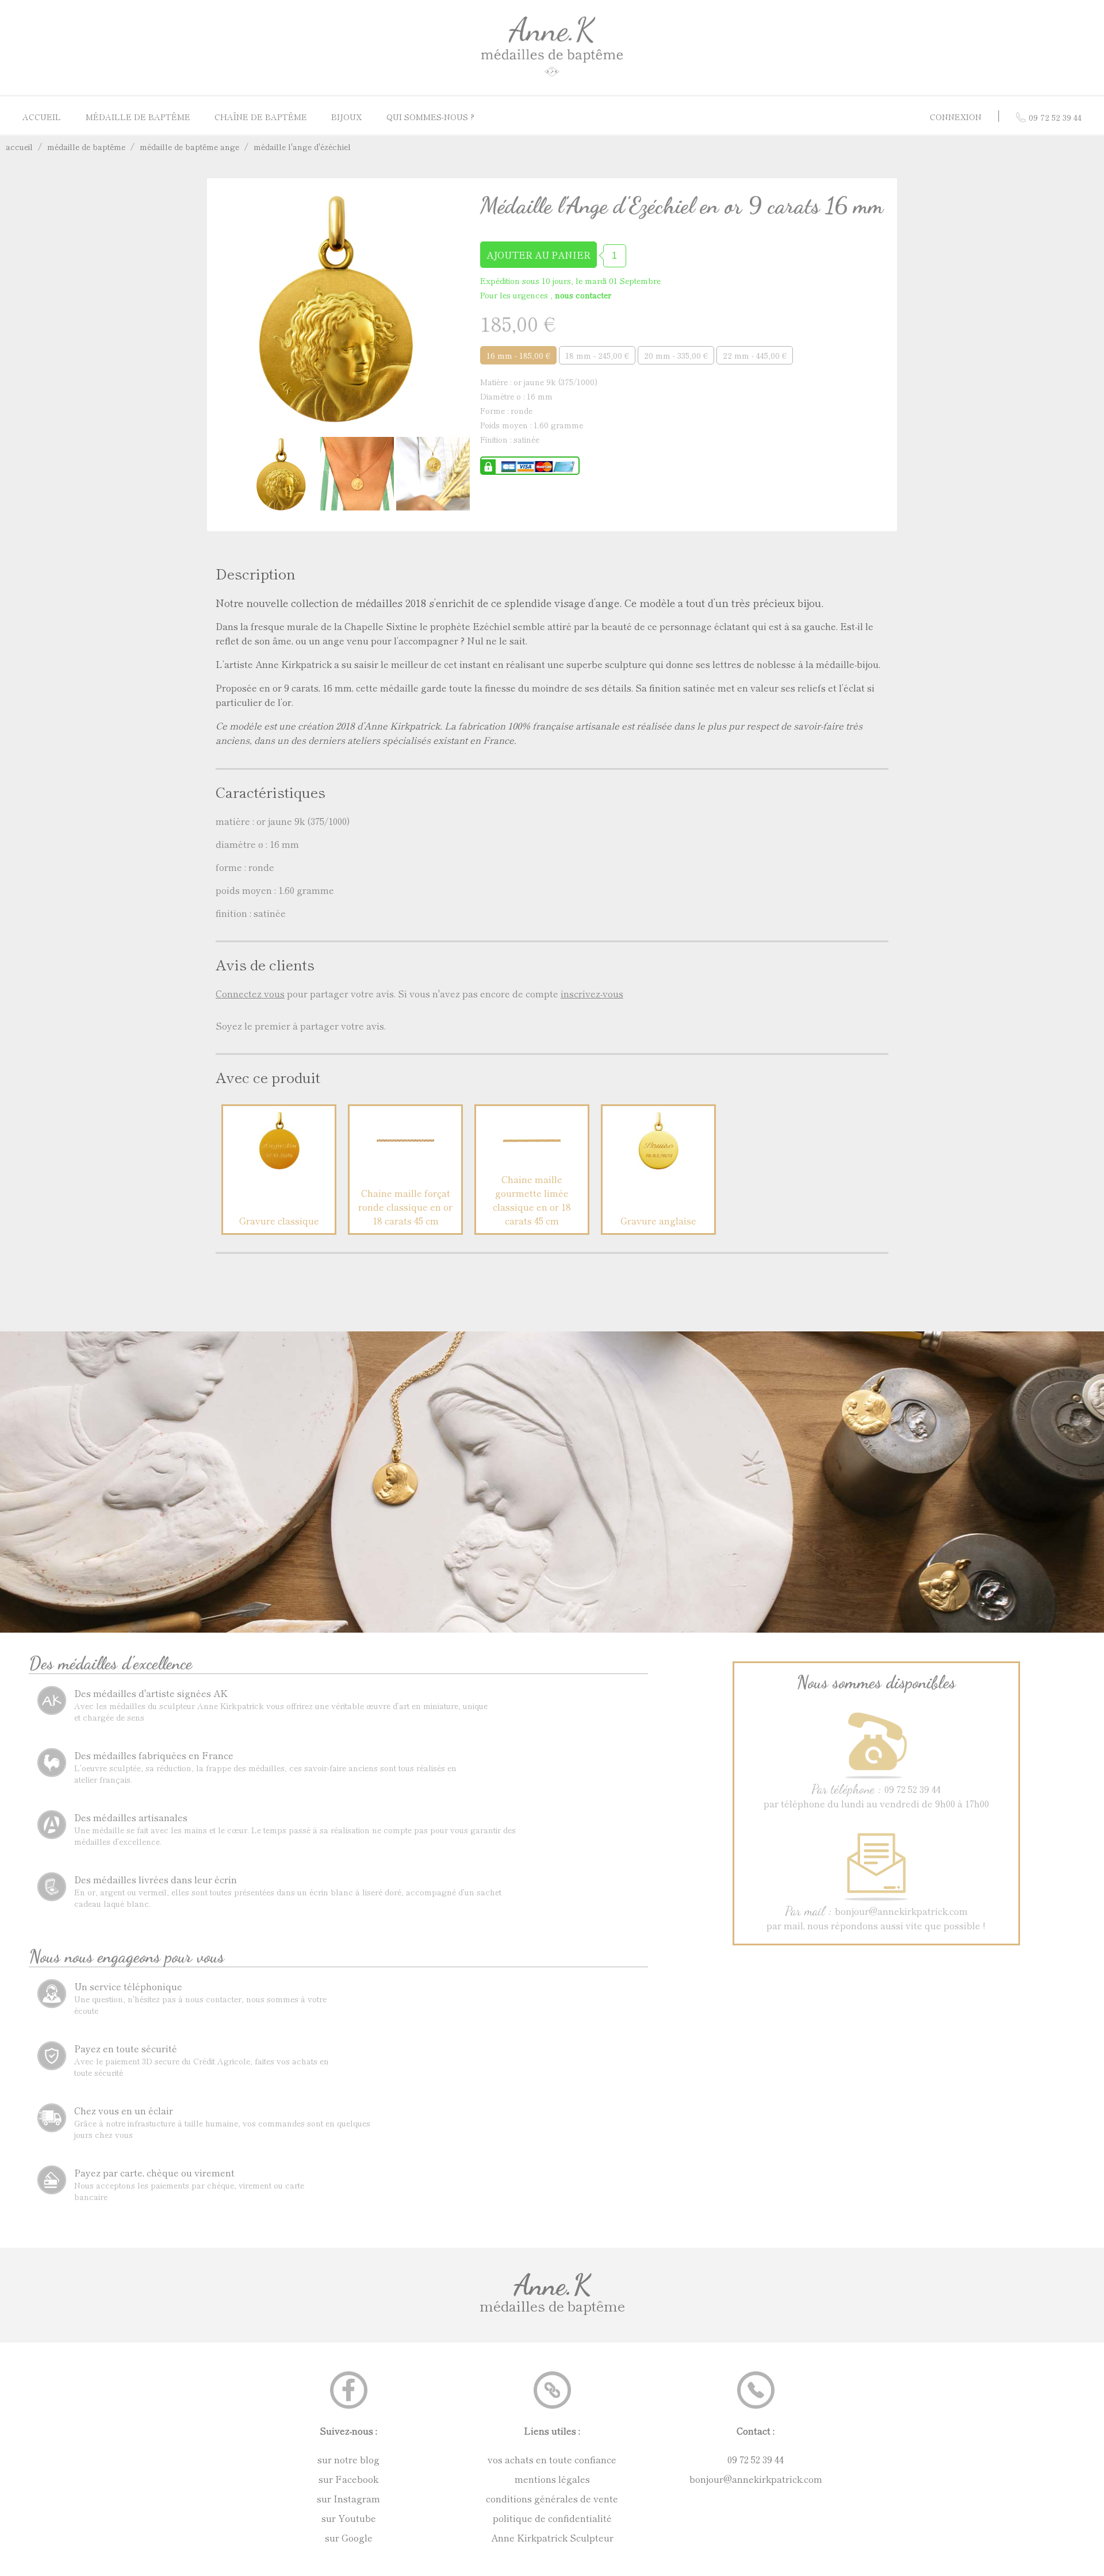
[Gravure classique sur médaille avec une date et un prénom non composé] (279, 1165)
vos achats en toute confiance (552, 2459)
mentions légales (552, 2479)
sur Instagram (348, 2498)
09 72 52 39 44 (756, 2459)
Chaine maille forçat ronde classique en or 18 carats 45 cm (405, 1207)
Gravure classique (279, 1220)
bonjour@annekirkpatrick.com (756, 2479)
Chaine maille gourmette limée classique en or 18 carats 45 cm (532, 1200)
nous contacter (583, 295)
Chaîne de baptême (261, 117)
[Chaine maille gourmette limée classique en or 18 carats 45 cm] (532, 1165)
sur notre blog (348, 2459)
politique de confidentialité (552, 2518)
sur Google (349, 2537)
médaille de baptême (86, 147)
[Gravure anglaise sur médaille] (658, 1165)
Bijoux (346, 117)
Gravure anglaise (658, 1220)
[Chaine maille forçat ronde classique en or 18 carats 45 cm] (405, 1165)
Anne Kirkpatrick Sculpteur (552, 2537)
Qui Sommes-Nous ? (430, 117)
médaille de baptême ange (189, 147)
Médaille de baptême (138, 117)
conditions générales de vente (552, 2498)
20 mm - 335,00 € (676, 355)
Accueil (42, 117)
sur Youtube (349, 2518)
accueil (19, 147)
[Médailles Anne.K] (552, 76)
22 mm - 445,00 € (755, 355)
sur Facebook (348, 2479)
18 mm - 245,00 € (597, 355)
